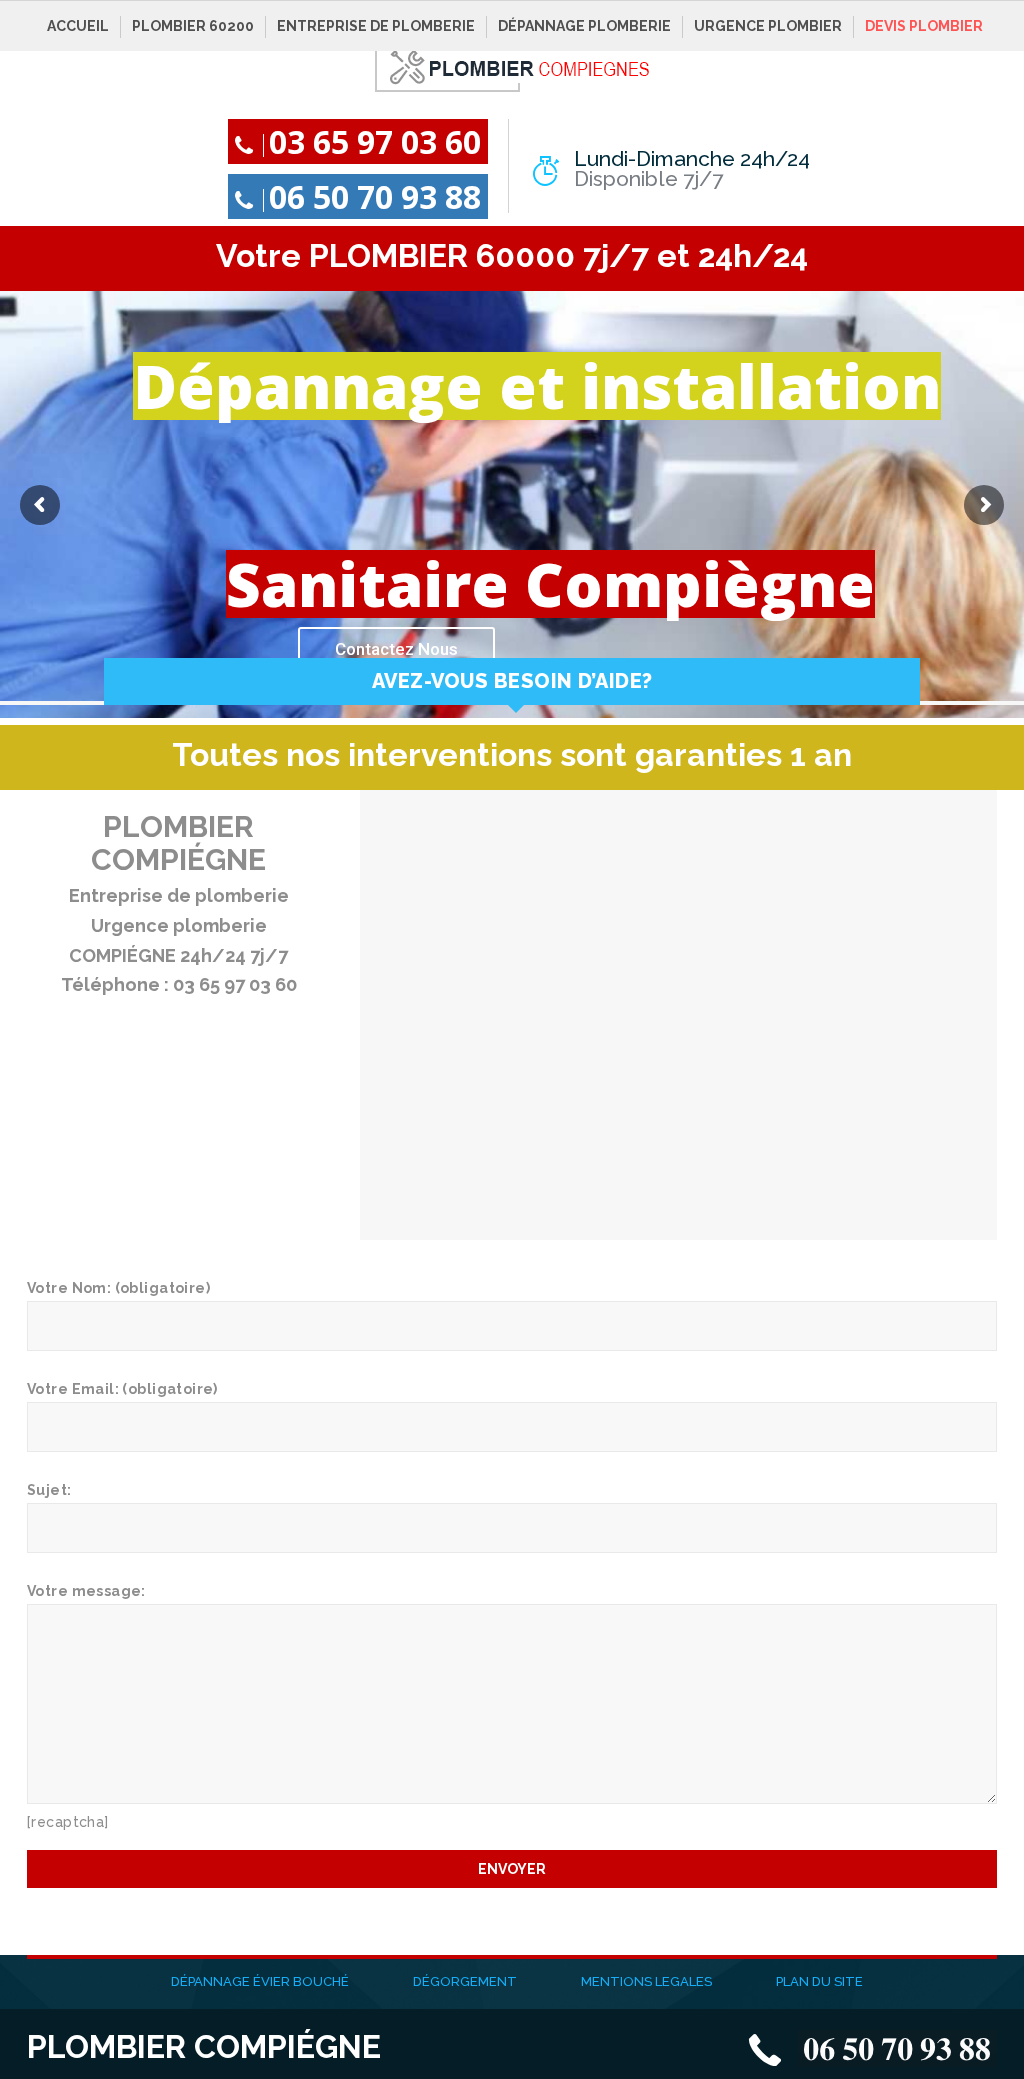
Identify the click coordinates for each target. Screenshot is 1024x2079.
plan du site (819, 1981)
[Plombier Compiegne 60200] (512, 66)
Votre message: (86, 1591)
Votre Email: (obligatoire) (122, 1389)
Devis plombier (924, 26)
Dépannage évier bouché (260, 1981)
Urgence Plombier (768, 26)
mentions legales (646, 1981)
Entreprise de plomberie (376, 26)
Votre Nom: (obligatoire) (118, 1288)
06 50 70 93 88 (375, 196)
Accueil (78, 26)
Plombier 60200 (193, 26)
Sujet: (49, 1490)
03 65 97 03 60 (375, 141)
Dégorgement (465, 1981)
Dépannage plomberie (584, 26)
